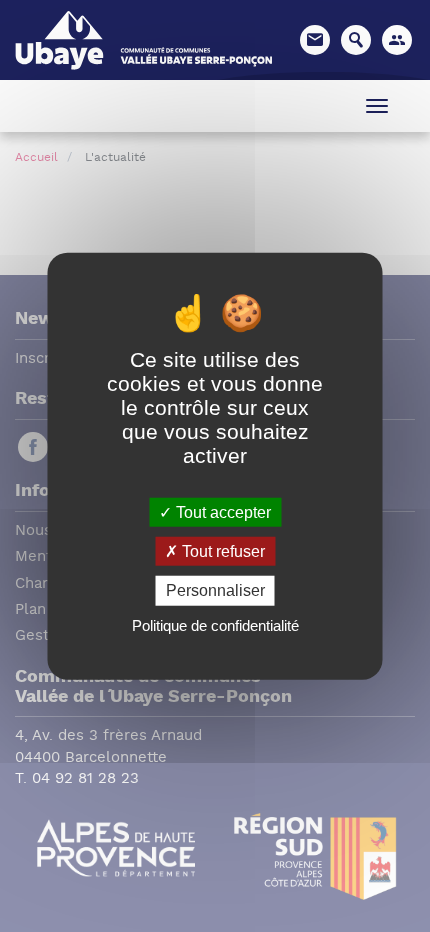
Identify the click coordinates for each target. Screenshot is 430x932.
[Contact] (315, 40)
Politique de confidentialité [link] (215, 624)
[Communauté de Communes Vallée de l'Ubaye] (144, 38)
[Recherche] (356, 40)
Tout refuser (221, 551)
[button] (397, 40)
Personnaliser (215, 590)
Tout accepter (221, 512)
